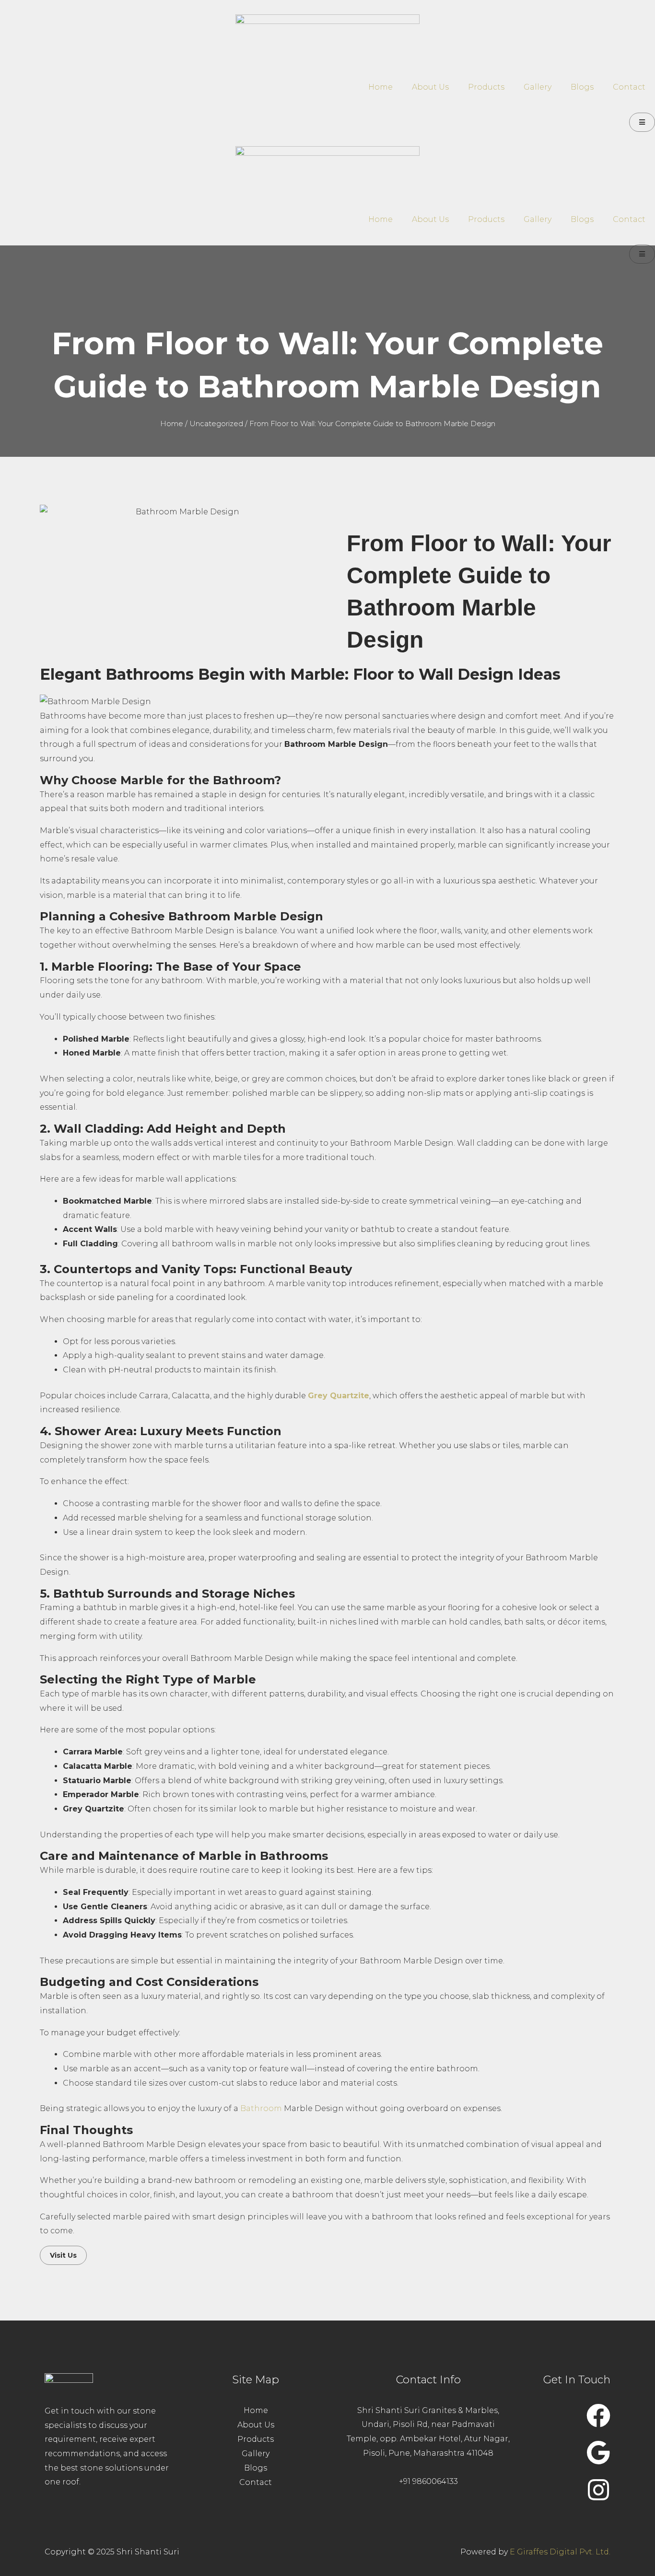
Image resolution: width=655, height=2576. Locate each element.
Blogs (582, 87)
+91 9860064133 (428, 2481)
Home (380, 87)
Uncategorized (216, 424)
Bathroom (262, 2108)
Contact (629, 87)
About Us (430, 87)
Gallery (538, 87)
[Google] (598, 2452)
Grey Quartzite (339, 1396)
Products (486, 87)
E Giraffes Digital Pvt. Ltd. (560, 2552)
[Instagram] (598, 2490)
